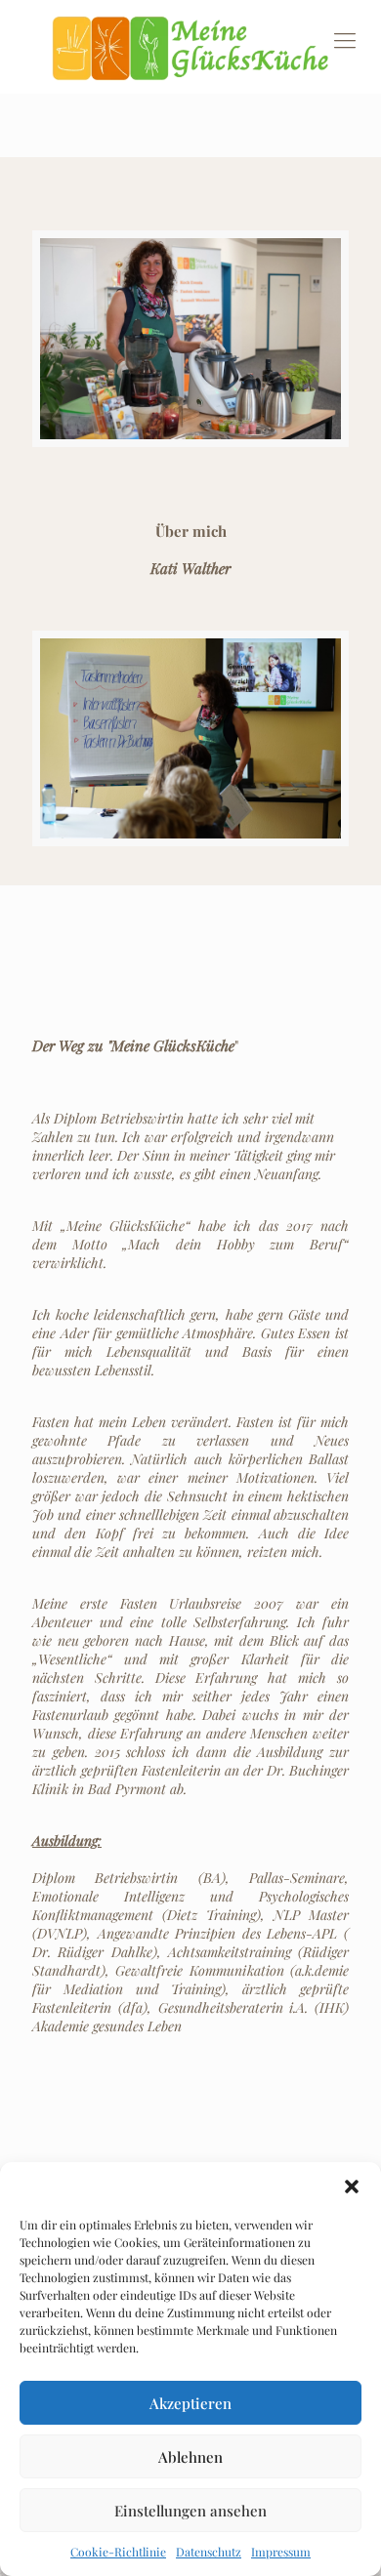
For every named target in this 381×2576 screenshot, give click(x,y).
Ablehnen (190, 2457)
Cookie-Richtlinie (118, 2552)
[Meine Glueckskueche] (190, 47)
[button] (352, 2187)
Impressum (281, 2552)
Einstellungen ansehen (190, 2511)
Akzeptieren (190, 2403)
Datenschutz (209, 2552)
